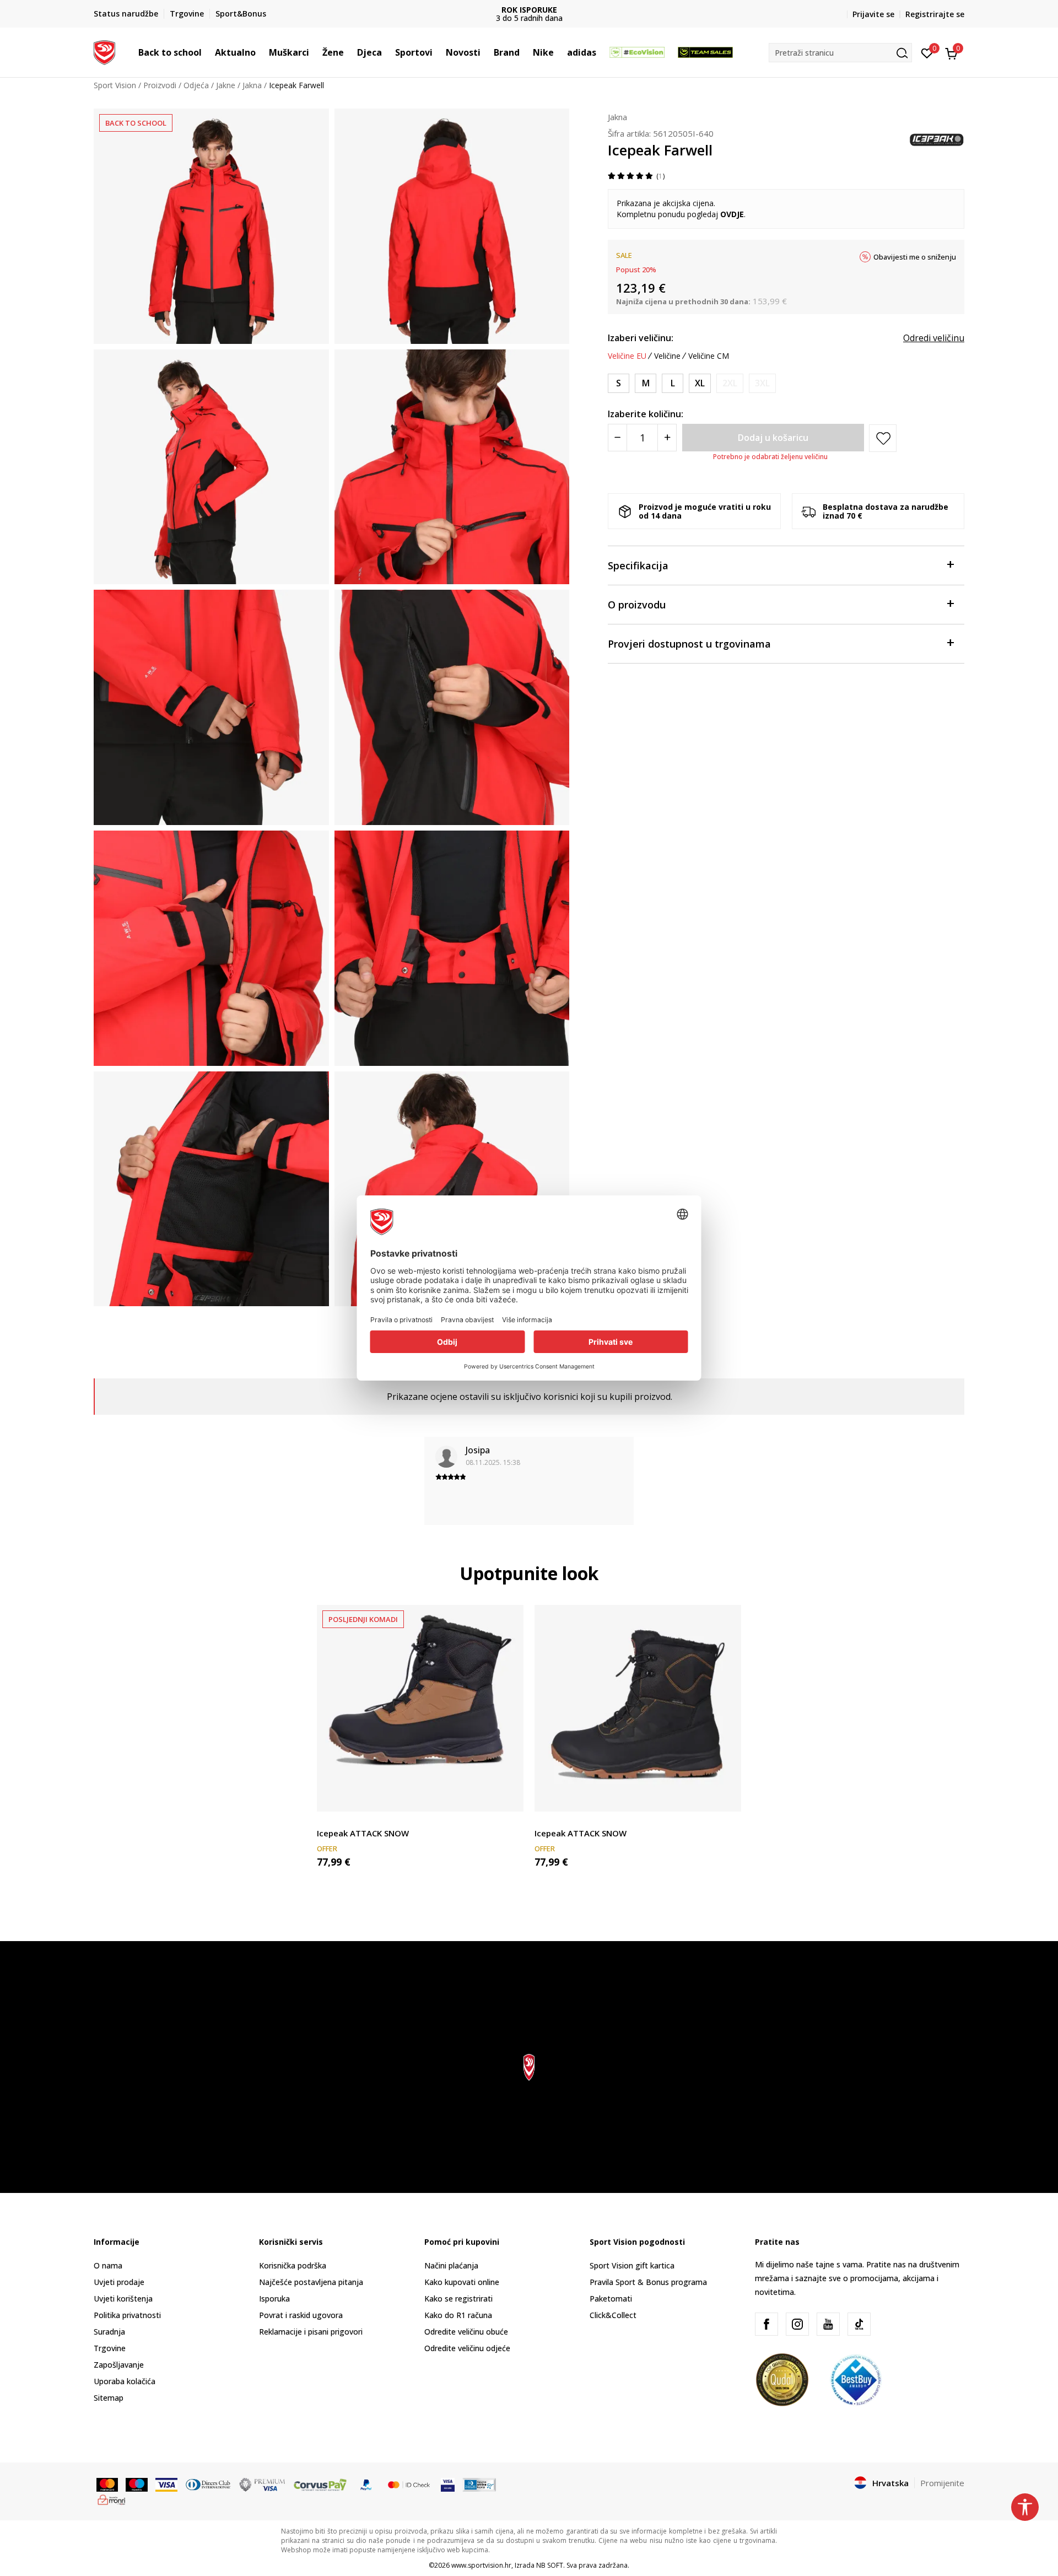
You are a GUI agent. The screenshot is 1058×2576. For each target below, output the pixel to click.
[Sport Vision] (104, 51)
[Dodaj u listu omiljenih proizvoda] (508, 1796)
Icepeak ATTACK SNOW (363, 1833)
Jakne (226, 85)
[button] (207, 52)
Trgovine (110, 2348)
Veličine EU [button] (627, 356)
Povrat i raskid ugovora (301, 2315)
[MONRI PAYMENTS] (112, 2499)
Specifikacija (638, 565)
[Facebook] (766, 2324)
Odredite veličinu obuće (466, 2332)
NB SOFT (550, 2565)
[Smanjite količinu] (617, 438)
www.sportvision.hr (481, 2565)
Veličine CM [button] (709, 356)
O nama (108, 2265)
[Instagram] (797, 2324)
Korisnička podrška (293, 2265)
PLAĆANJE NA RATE (532, 10)
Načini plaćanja (451, 2265)
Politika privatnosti (127, 2315)
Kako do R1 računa (458, 2315)
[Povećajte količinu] (667, 438)
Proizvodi (160, 85)
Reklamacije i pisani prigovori (311, 2332)
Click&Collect (613, 2315)
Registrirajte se (935, 14)
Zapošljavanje (119, 2365)
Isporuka (274, 2299)
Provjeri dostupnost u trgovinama (689, 644)
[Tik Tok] (859, 2324)
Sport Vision (115, 85)
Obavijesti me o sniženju (915, 257)
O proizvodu (637, 605)
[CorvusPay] (320, 2483)
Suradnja (109, 2332)
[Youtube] (828, 2324)
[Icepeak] (937, 139)
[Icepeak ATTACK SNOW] (420, 1708)
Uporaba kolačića (125, 2381)
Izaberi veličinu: (641, 338)
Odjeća (196, 85)
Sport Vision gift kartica (632, 2265)
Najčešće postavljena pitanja (311, 2282)
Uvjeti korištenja (123, 2299)
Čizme (328, 1821)
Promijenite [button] (942, 2483)
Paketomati (611, 2299)
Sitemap (109, 2398)
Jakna (252, 85)
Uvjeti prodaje (119, 2282)
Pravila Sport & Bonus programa (648, 2282)
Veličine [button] (667, 356)
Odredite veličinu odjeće (467, 2348)
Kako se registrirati (458, 2299)
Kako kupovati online (462, 2282)
